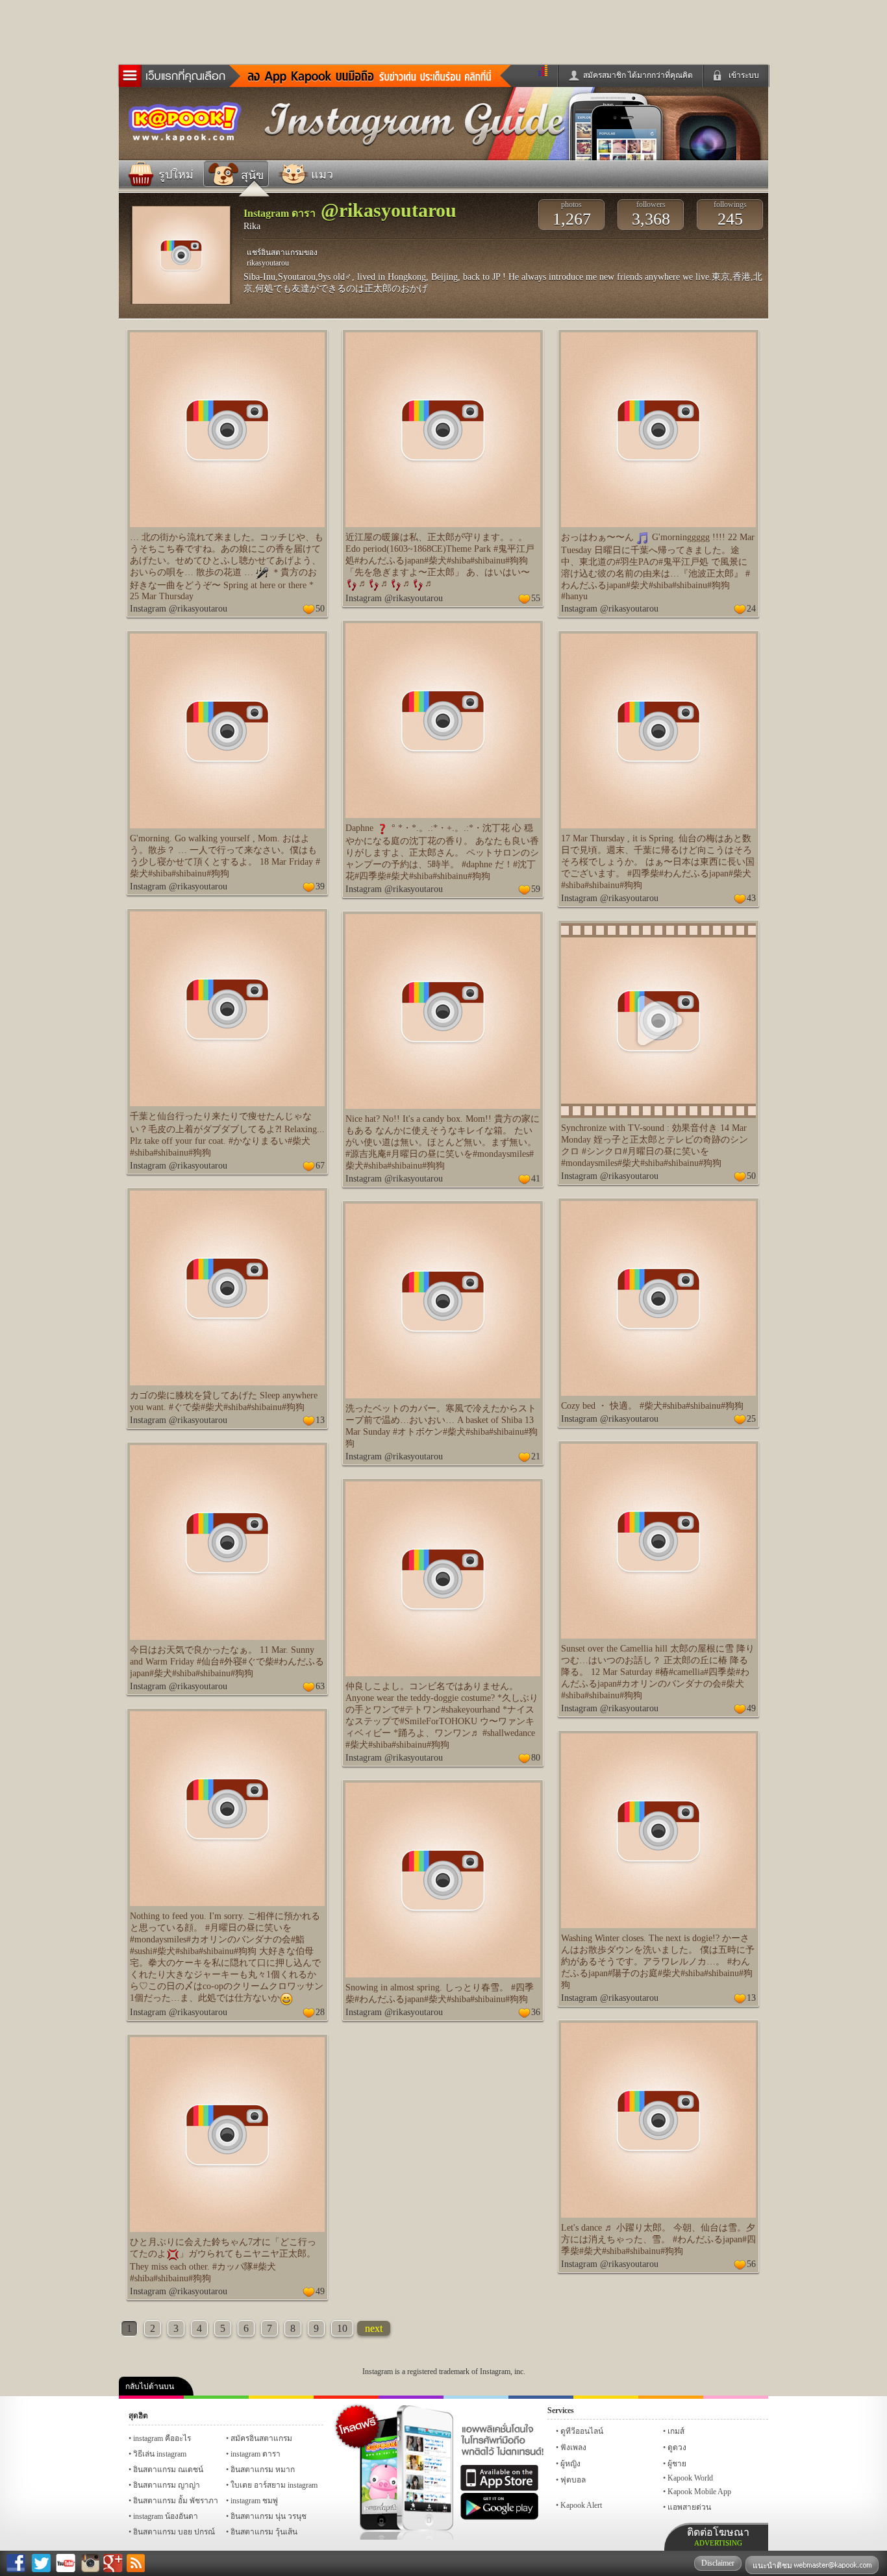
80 (536, 1758)
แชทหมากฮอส (606, 2397)
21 (536, 1456)
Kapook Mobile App (699, 2492)
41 (536, 1179)
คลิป (151, 2397)
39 (320, 886)
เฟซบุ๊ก (346, 2397)
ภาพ (216, 2397)
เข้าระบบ (744, 75)
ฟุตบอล (573, 2480)
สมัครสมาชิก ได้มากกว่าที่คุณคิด (638, 75)
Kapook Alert (581, 2505)
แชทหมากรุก (671, 2397)
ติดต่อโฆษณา (718, 2537)
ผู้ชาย (677, 2464)
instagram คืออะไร (162, 2438)
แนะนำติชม (773, 2566)
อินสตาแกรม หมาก (263, 2470)
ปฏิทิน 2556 (281, 2397)
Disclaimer (718, 2563)
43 (751, 898)
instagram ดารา (476, 2397)
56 (751, 2264)
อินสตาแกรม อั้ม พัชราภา (176, 2501)
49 (751, 1708)
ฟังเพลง (573, 2447)
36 (536, 2012)
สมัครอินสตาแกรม (261, 2438)
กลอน (541, 2397)
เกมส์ (676, 2431)
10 (342, 2328)
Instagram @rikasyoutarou (179, 609)
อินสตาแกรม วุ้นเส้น (264, 2532)
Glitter (736, 2397)
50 (320, 609)
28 (320, 2012)
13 (320, 1420)
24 (751, 609)
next (374, 2328)
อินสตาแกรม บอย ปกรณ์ (174, 2532)
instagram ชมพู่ (254, 2501)
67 (320, 1166)
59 (536, 889)
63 (320, 1686)
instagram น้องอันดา (166, 2516)
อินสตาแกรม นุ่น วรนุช (269, 2516)
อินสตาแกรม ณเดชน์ (168, 2470)
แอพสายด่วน (689, 2507)
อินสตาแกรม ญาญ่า (167, 2485)
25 (751, 1419)
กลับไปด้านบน (150, 2386)
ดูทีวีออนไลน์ (582, 2431)
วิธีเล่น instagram (160, 2454)
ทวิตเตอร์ (411, 2397)
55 (536, 598)
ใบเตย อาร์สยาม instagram (274, 2485)
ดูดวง (677, 2447)
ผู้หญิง (570, 2464)
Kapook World (690, 2478)
